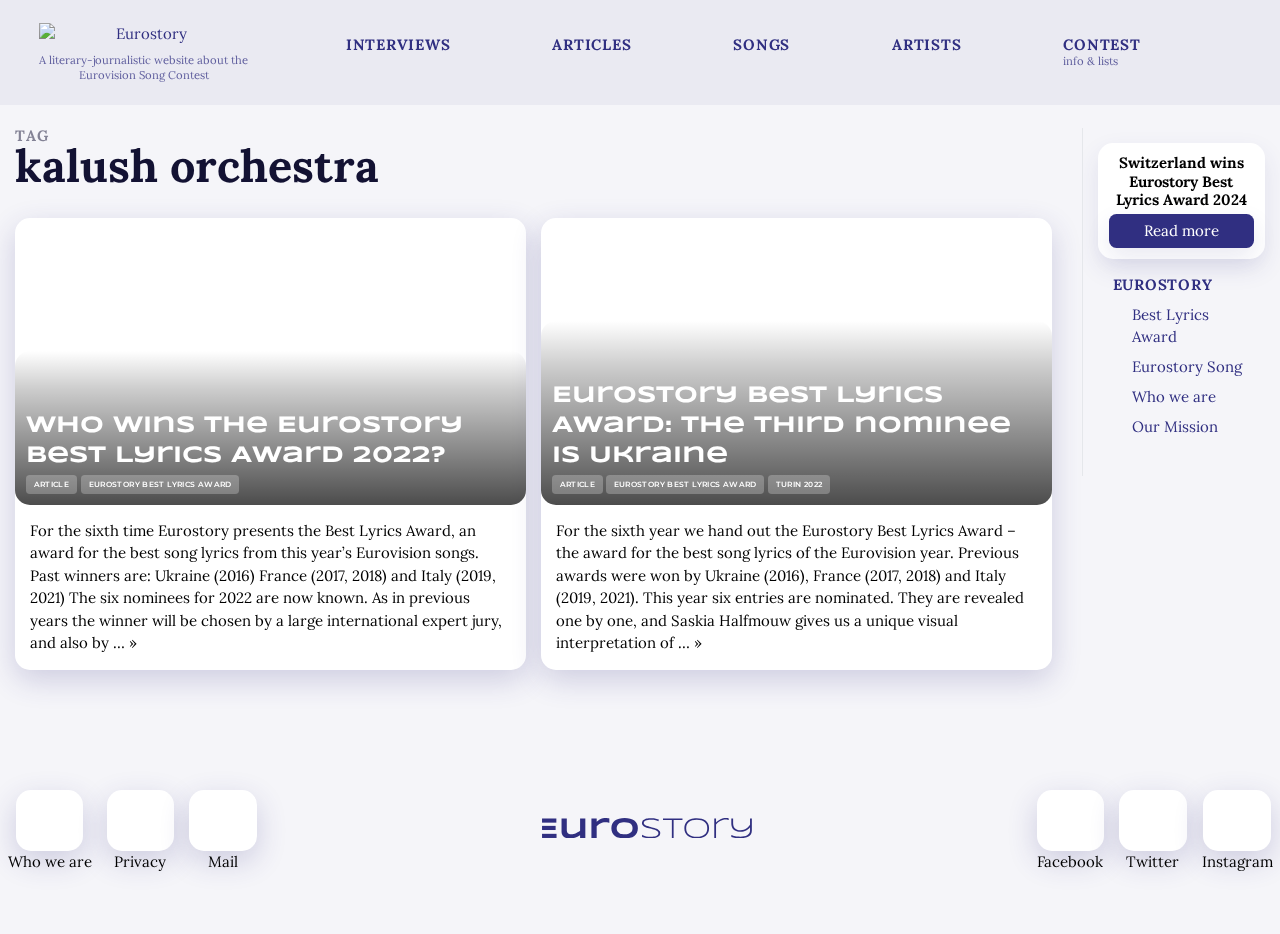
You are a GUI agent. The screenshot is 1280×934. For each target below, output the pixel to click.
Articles (591, 44)
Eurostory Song (1187, 366)
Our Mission (1175, 426)
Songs (761, 44)
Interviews (398, 44)
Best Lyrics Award (1170, 326)
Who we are (1174, 396)
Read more (1181, 229)
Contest (1101, 51)
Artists (926, 44)
